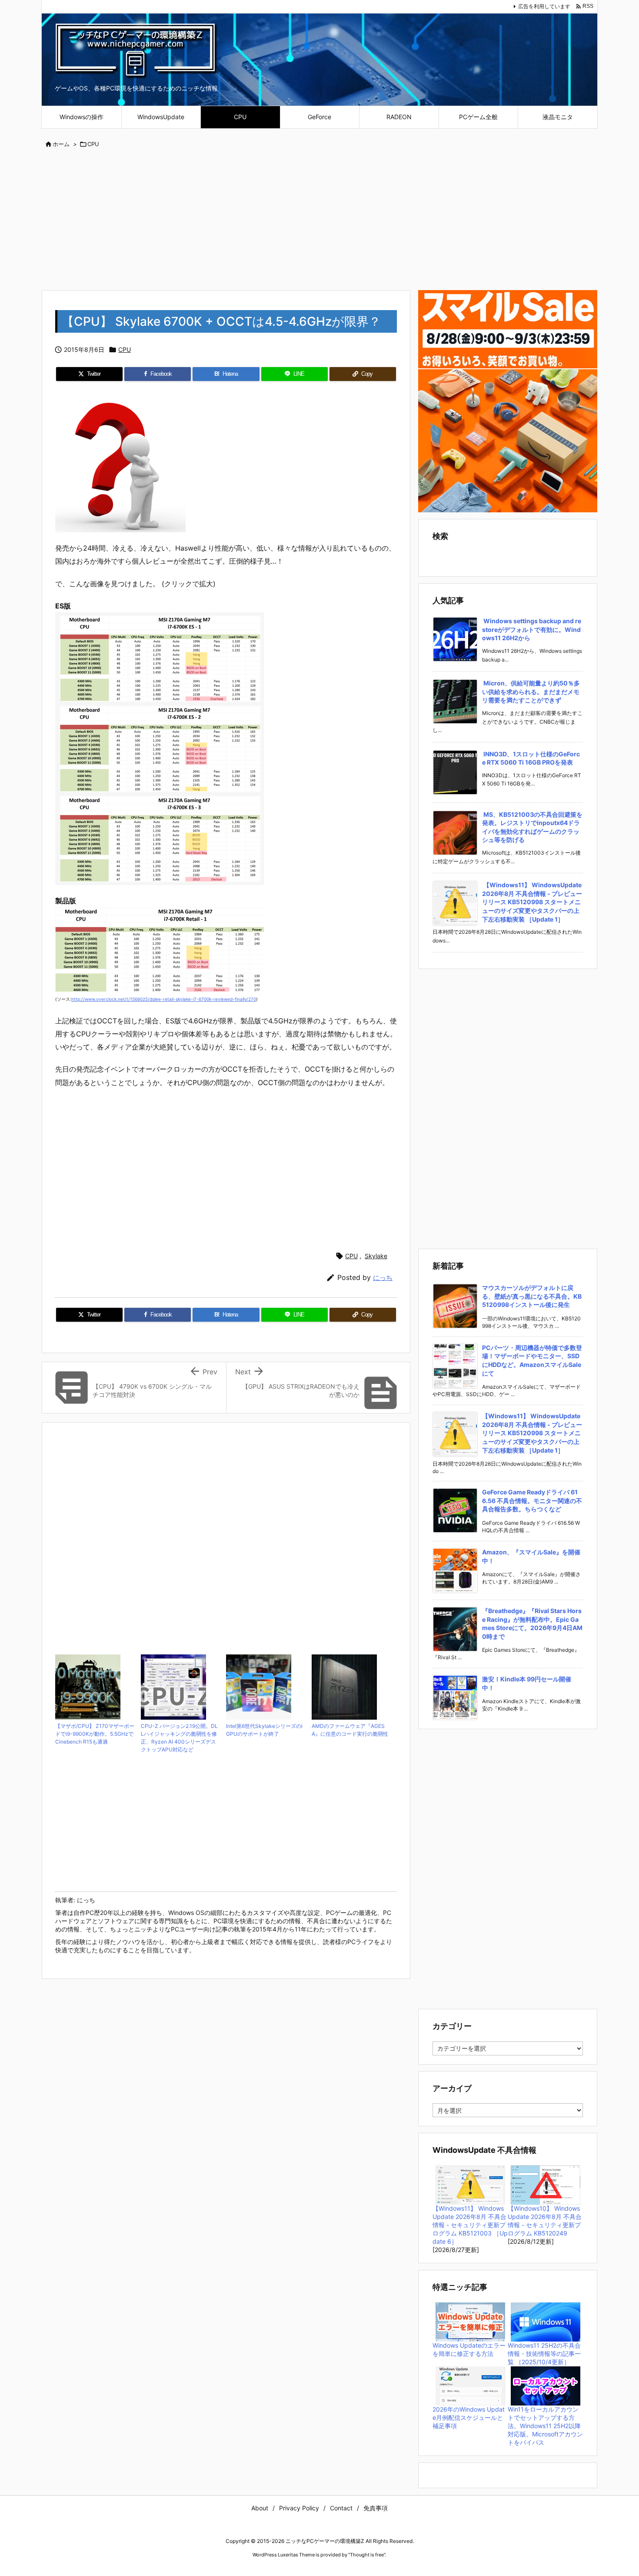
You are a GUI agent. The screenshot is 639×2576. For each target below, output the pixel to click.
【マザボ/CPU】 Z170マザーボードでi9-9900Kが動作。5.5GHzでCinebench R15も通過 (95, 1734)
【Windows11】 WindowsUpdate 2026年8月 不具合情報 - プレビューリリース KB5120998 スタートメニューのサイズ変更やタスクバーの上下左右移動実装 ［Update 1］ (532, 902)
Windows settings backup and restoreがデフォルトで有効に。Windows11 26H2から (532, 629)
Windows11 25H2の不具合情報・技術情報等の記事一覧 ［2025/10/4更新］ (544, 2354)
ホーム (61, 144)
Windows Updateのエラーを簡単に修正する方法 (469, 2349)
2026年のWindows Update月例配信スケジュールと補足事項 (469, 2417)
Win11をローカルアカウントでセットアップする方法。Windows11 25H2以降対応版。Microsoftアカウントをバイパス (545, 2426)
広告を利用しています (544, 6)
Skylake (376, 1256)
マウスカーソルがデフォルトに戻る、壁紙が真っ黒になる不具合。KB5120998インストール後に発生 (532, 1296)
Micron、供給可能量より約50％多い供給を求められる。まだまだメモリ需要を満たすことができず (531, 692)
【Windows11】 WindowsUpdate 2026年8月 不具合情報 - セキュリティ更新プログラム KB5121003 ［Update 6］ (470, 2225)
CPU (93, 144)
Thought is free (367, 2555)
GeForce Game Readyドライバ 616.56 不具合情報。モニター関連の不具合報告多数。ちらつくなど (532, 1500)
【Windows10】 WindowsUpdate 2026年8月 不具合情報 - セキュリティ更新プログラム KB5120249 (545, 2221)
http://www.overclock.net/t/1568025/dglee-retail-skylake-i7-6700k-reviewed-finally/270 (164, 999)
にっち (383, 1278)
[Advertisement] (319, 220)
